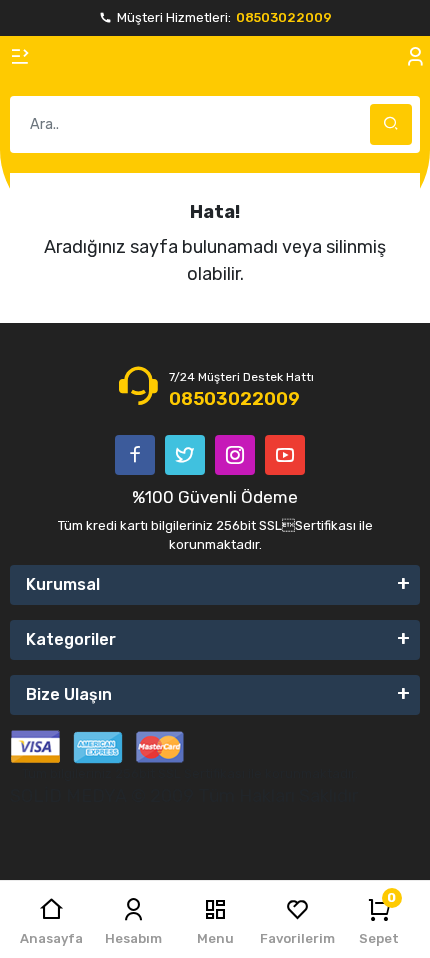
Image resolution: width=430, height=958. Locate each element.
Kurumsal (63, 584)
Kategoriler (71, 639)
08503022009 (284, 17)
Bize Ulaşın (69, 694)
